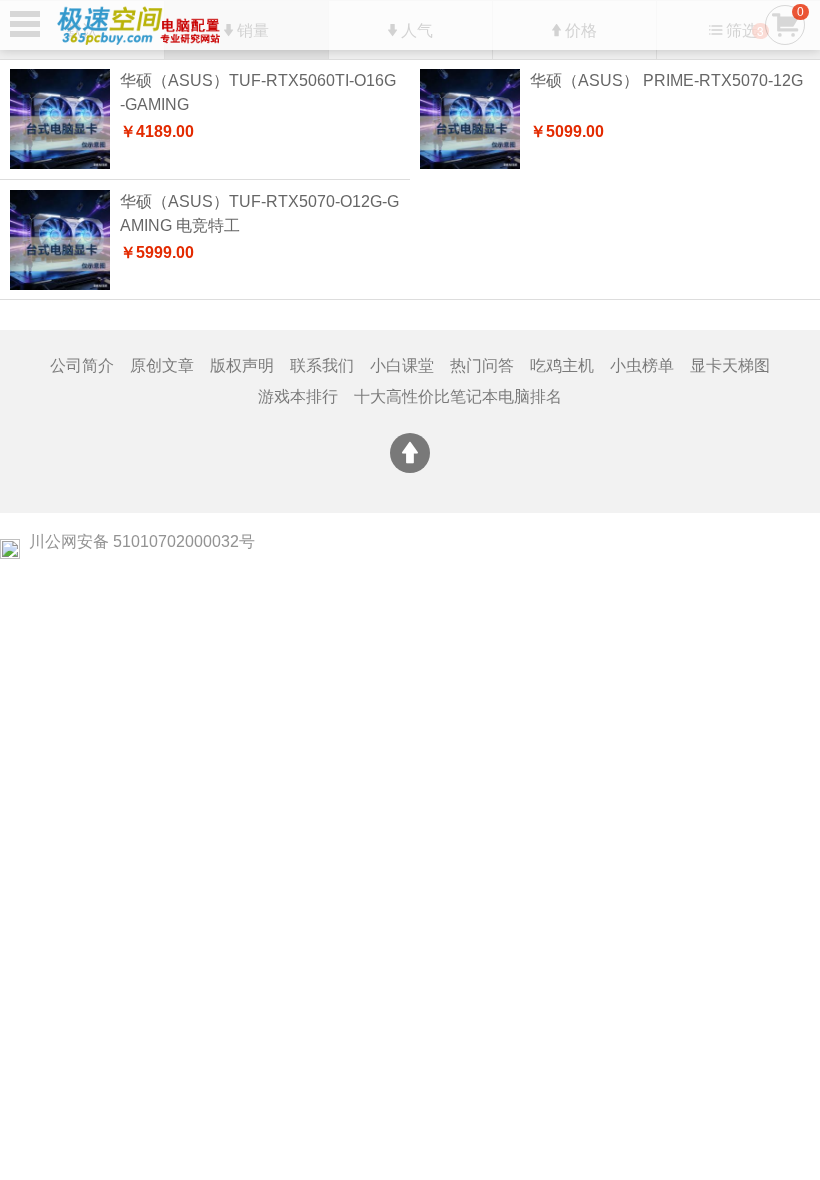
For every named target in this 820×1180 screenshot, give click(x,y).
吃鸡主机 (562, 365)
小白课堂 (402, 365)
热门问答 (482, 365)
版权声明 (242, 365)
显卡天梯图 (730, 365)
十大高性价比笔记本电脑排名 (458, 396)
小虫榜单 (642, 365)
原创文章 (162, 365)
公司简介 (82, 365)
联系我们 (322, 365)
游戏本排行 (298, 396)
